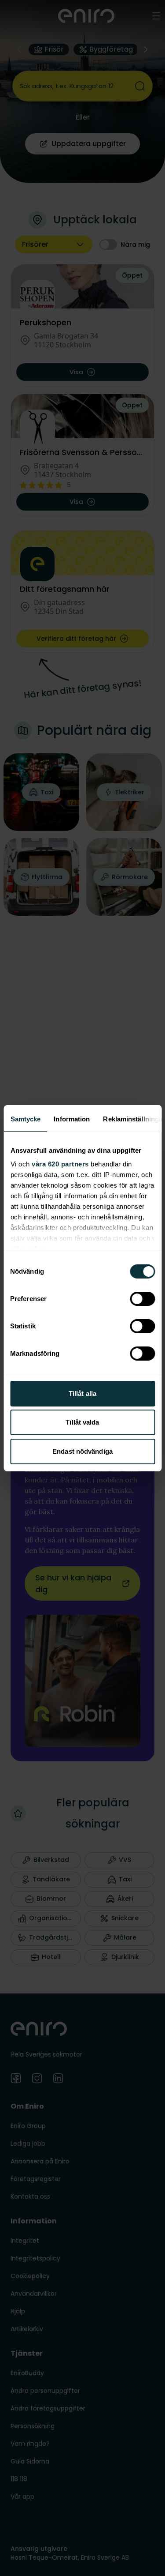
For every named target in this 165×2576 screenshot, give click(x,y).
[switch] (142, 1299)
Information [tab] (72, 1119)
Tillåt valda (82, 1422)
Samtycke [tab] (25, 1119)
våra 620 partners (60, 1164)
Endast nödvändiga (82, 1451)
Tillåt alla (82, 1393)
